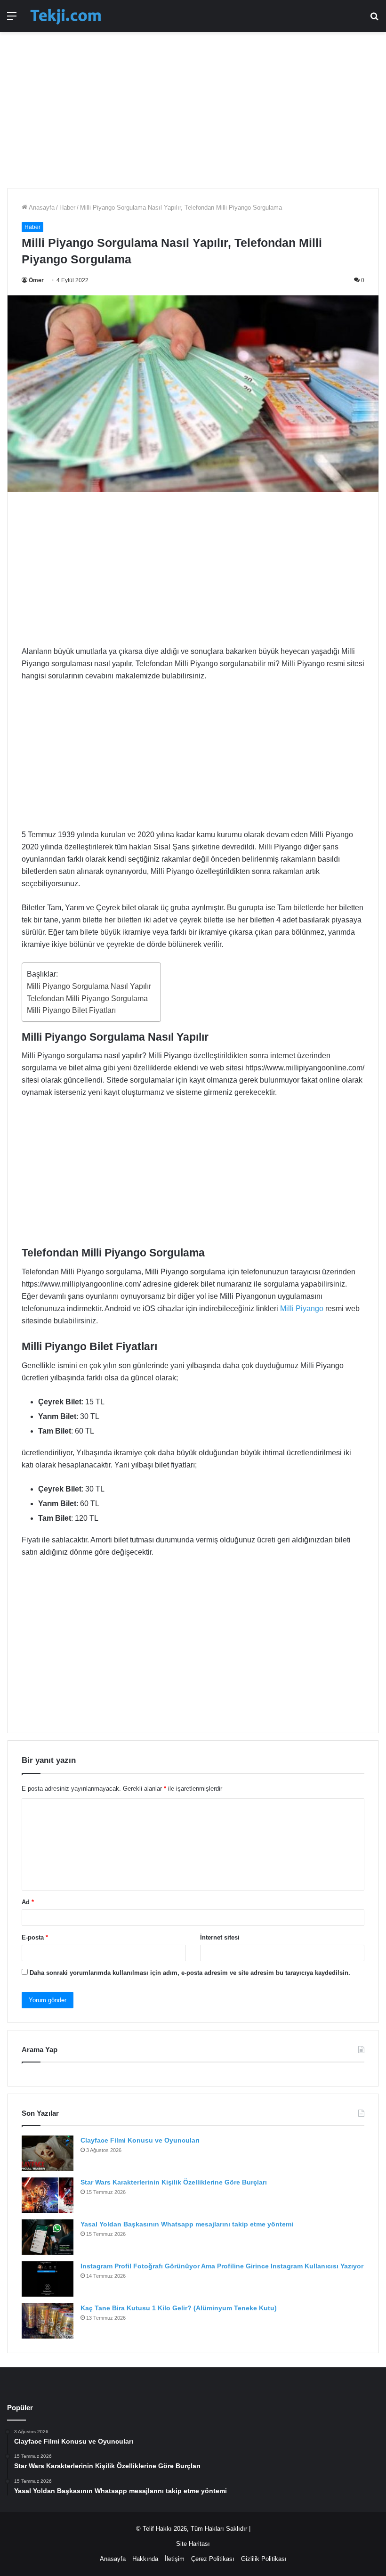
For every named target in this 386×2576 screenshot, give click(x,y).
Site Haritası (193, 2544)
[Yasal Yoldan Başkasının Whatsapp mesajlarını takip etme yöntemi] (48, 2237)
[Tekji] (65, 16)
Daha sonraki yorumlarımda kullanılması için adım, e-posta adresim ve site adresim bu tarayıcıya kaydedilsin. (190, 1973)
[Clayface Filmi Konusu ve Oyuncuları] (48, 2153)
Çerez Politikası (213, 2559)
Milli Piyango (302, 1308)
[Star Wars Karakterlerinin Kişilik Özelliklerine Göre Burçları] (48, 2195)
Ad (28, 1902)
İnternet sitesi (220, 1937)
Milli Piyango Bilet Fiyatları (71, 1010)
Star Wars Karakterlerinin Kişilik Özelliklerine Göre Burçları (174, 2182)
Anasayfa (41, 208)
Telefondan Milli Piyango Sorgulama (87, 999)
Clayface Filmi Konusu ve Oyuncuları (140, 2140)
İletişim (175, 2559)
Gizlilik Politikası (264, 2559)
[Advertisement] (193, 105)
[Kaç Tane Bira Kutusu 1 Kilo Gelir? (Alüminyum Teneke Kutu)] (48, 2321)
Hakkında (145, 2559)
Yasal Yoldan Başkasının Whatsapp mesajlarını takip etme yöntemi (187, 2224)
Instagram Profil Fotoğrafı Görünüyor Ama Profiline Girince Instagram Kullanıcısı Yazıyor (222, 2266)
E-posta (35, 1937)
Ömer (36, 280)
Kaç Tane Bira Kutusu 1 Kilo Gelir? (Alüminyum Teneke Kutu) (179, 2308)
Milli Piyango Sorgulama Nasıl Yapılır (89, 986)
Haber (67, 208)
